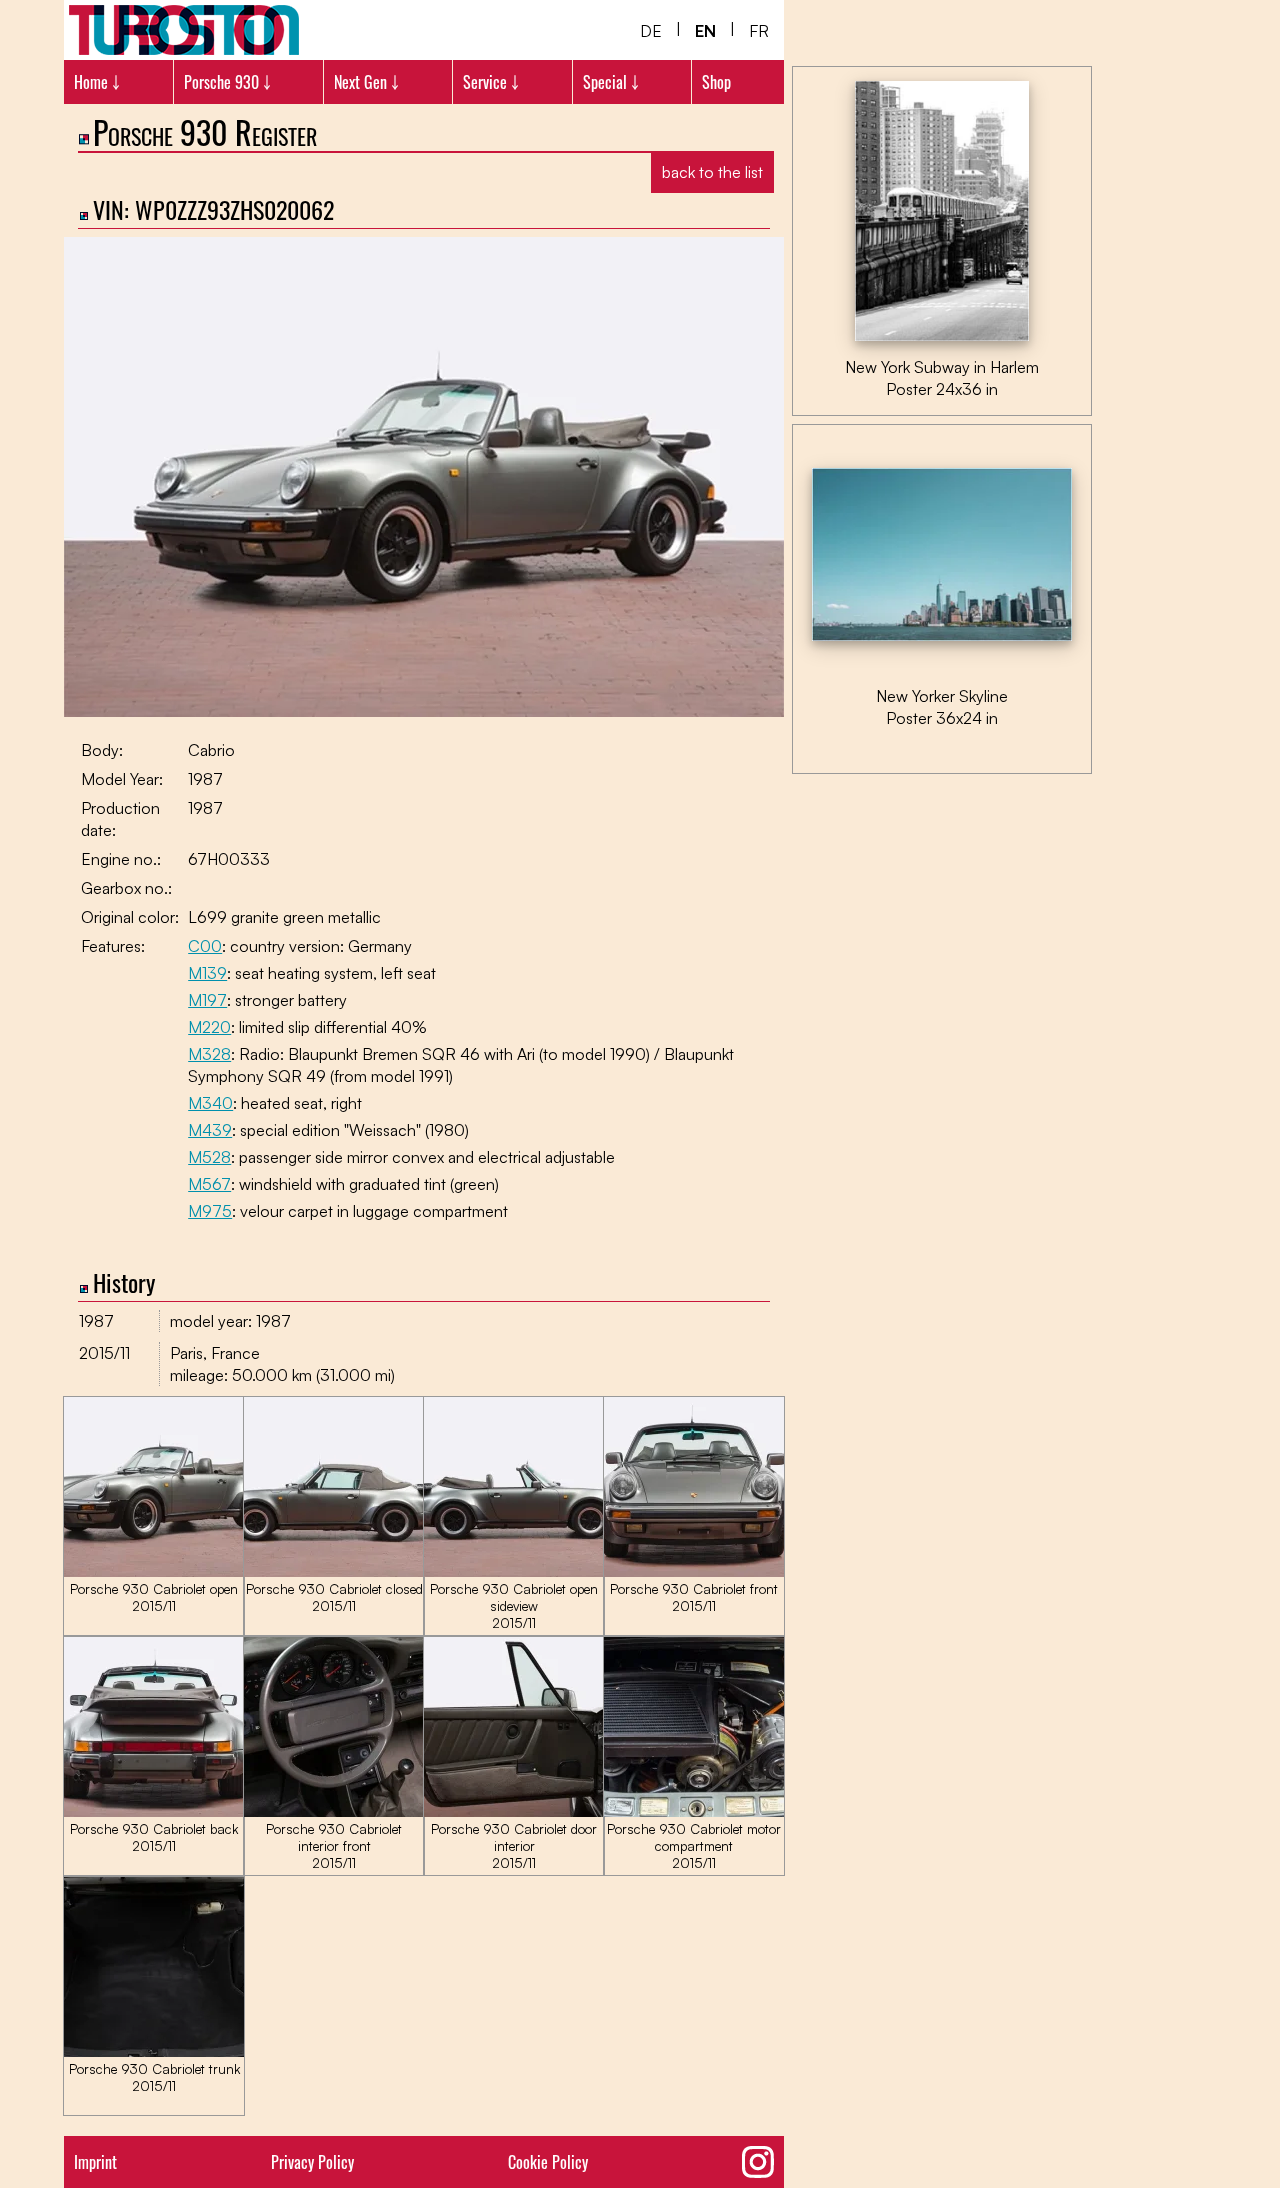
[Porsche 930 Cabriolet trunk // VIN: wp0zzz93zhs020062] (154, 2052)
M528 (209, 1157)
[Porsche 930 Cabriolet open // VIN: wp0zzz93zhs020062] (154, 1572)
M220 (209, 1027)
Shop (716, 82)
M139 (207, 973)
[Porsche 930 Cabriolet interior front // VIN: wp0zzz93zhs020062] (334, 1812)
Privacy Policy (312, 2162)
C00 (205, 946)
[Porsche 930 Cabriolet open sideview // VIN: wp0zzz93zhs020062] (514, 1572)
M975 (210, 1211)
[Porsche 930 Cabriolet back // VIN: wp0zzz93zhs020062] (154, 1812)
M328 (209, 1054)
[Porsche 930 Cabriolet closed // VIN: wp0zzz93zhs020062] (334, 1572)
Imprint (95, 2162)
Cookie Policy (548, 2162)
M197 (207, 1000)
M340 (210, 1103)
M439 (210, 1130)
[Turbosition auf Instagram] (758, 2162)
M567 (209, 1184)
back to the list (712, 172)
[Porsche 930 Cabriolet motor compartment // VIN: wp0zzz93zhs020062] (694, 1812)
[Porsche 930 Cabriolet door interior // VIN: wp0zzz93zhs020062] (514, 1812)
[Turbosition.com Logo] (184, 30)
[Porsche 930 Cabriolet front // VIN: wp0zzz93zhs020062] (694, 1572)
